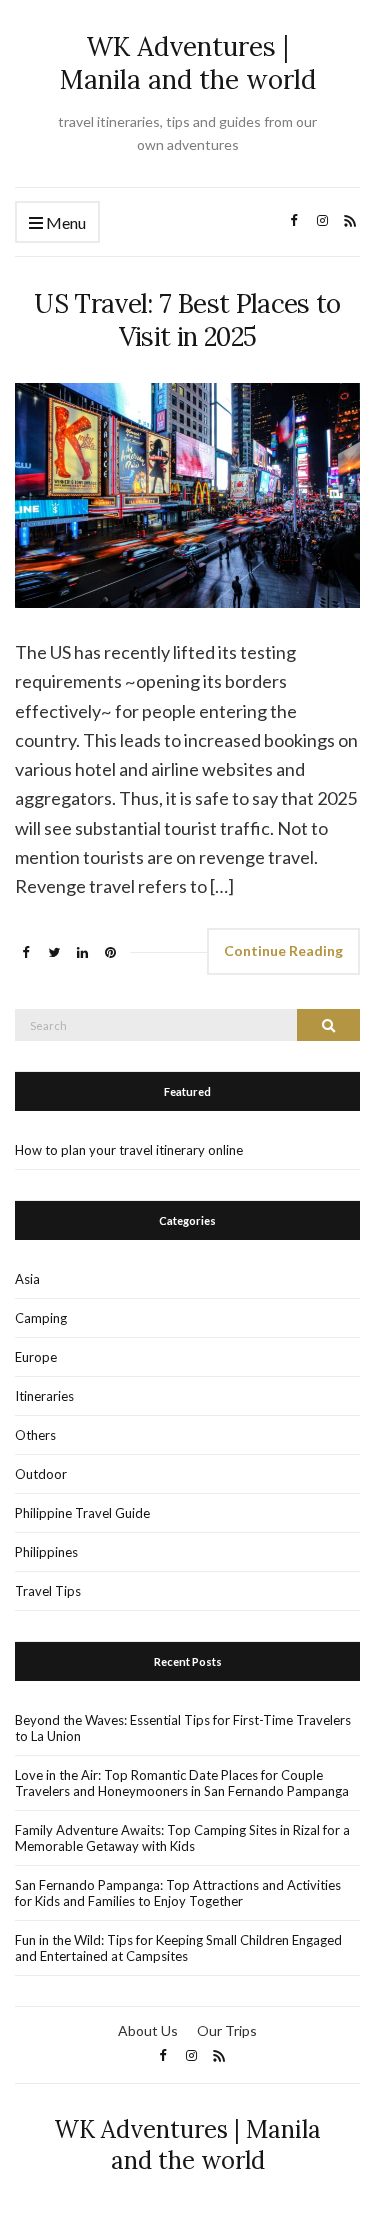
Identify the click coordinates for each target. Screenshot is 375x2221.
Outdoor (41, 1474)
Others (35, 1435)
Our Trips (227, 2030)
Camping (41, 1318)
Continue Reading (283, 950)
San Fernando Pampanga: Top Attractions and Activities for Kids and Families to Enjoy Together (178, 1893)
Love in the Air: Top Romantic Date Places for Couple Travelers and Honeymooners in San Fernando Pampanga (182, 1783)
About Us (148, 2030)
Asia (27, 1279)
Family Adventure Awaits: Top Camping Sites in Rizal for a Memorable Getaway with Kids (182, 1838)
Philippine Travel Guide (82, 1513)
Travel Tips (48, 1591)
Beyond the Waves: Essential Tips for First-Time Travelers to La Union (183, 1728)
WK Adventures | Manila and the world (188, 63)
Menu (64, 222)
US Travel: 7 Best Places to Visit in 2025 (187, 320)
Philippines (46, 1552)
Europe (36, 1357)
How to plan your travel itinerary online (129, 1150)
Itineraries (44, 1396)
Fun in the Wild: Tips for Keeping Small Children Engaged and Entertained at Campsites (178, 1948)
